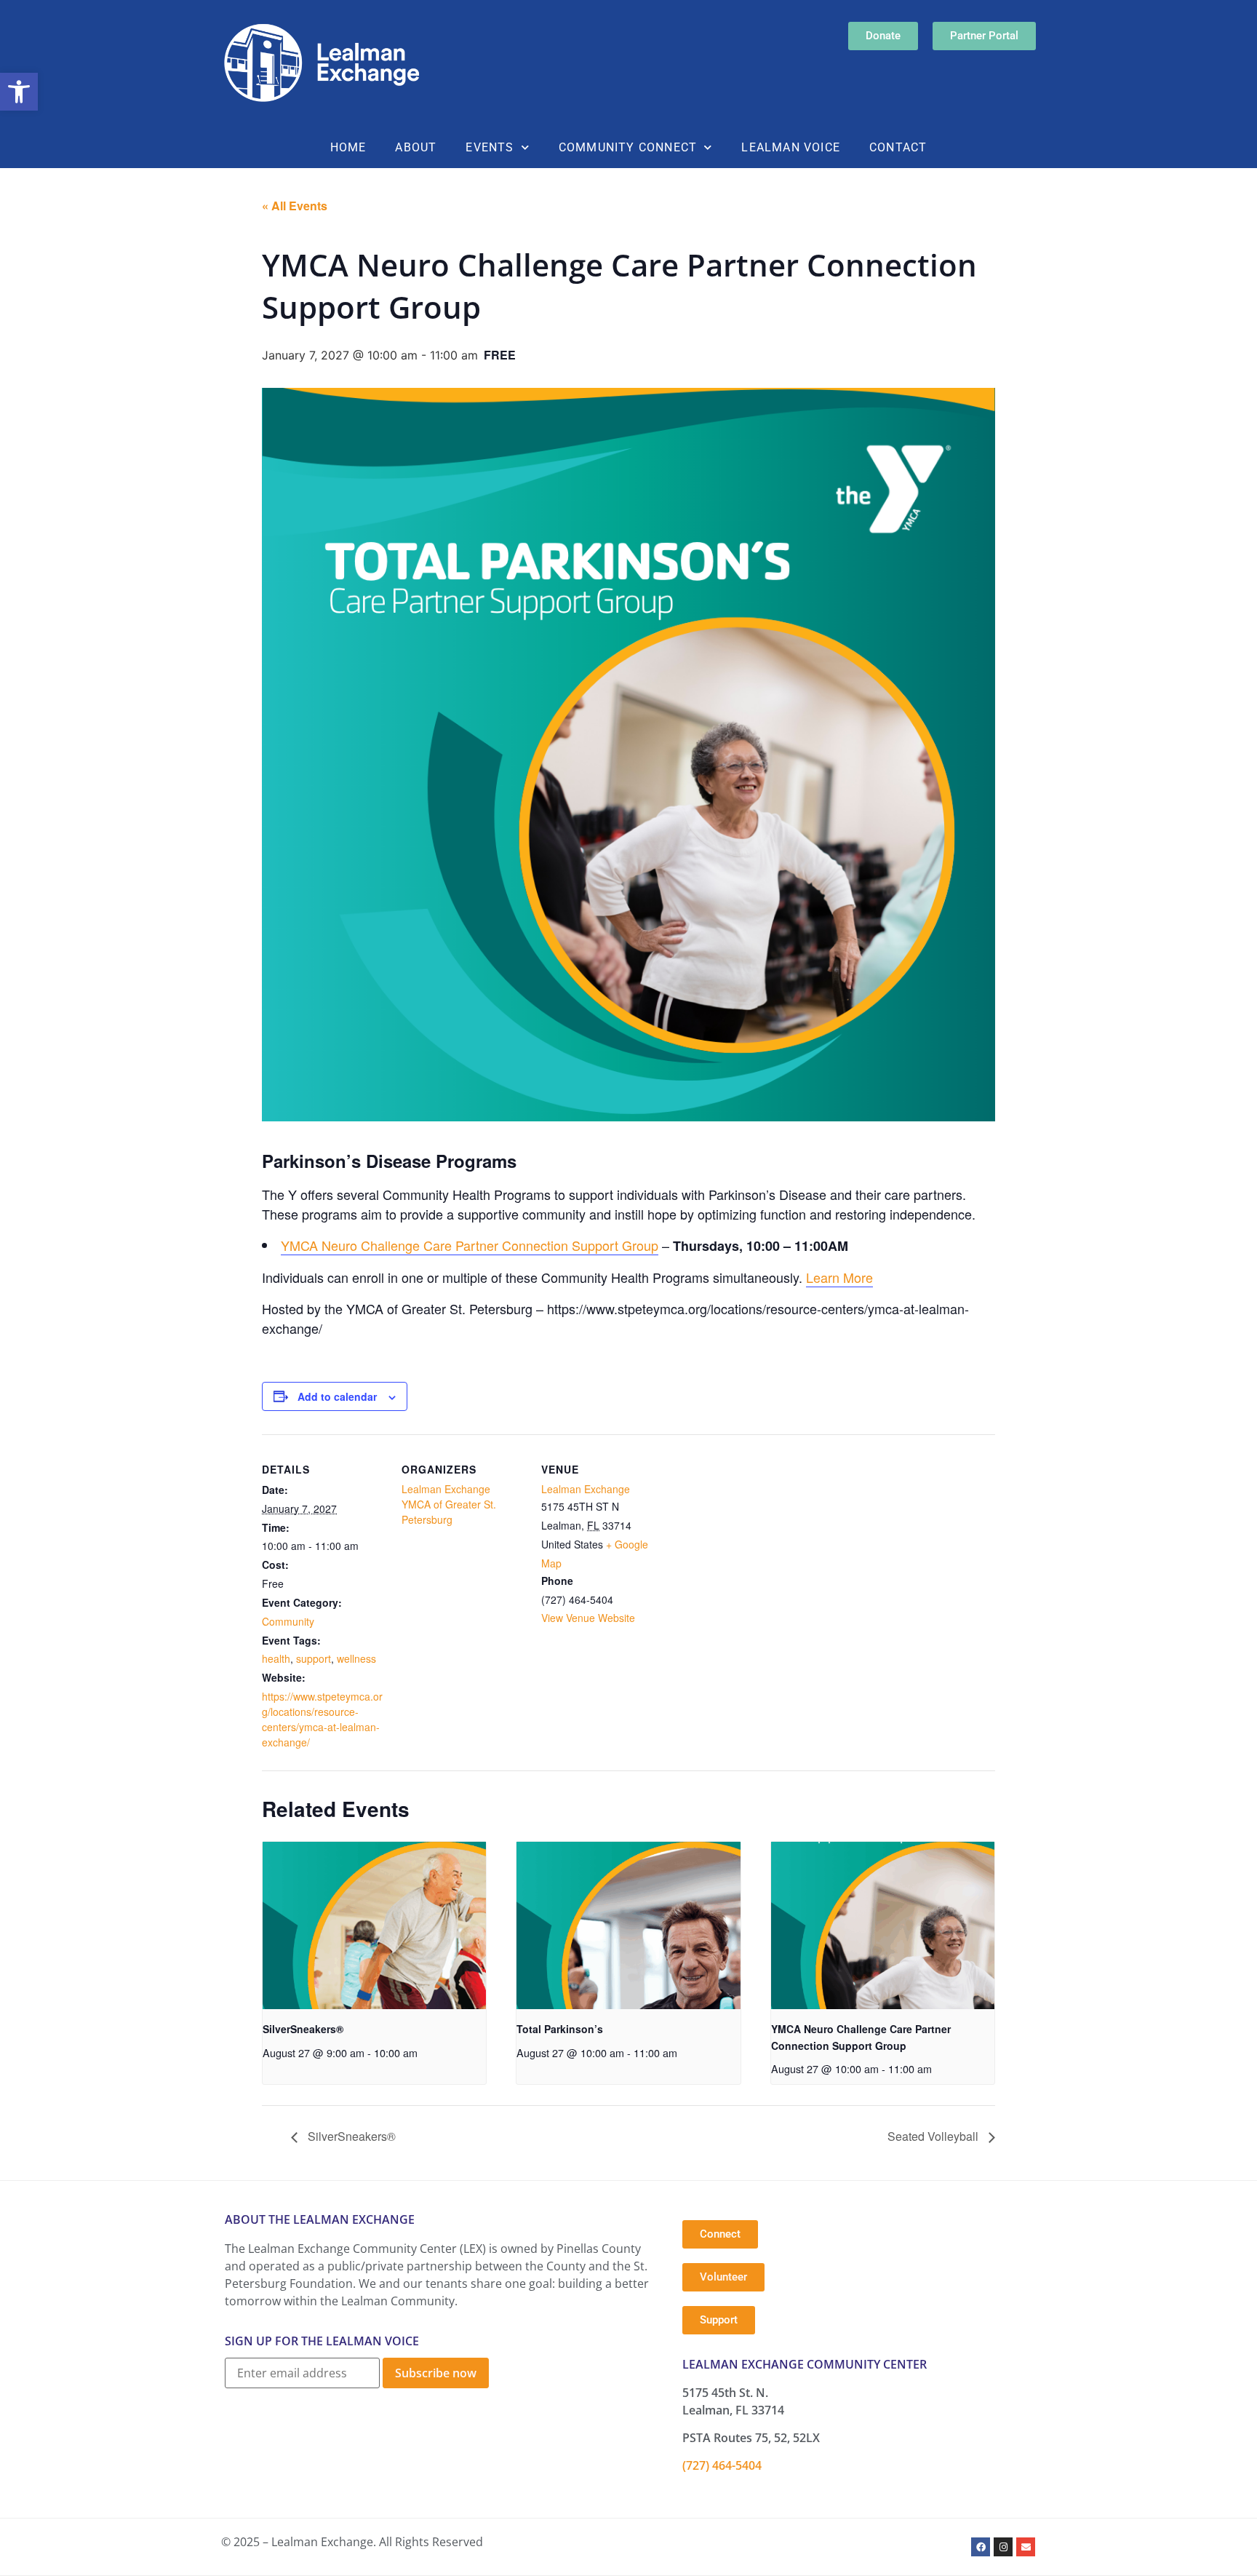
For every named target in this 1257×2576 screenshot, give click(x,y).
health (276, 1658)
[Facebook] (981, 2547)
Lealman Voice (791, 147)
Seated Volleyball (934, 2136)
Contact (898, 147)
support (314, 1658)
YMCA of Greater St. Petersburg (449, 1512)
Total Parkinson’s (560, 2029)
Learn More (839, 1277)
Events (490, 147)
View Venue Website (588, 1618)
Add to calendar (337, 1396)
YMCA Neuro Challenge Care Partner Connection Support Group (470, 1245)
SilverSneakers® (303, 2029)
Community (288, 1621)
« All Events (295, 206)
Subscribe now (436, 2373)
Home (348, 147)
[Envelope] (1026, 2547)
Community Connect (628, 147)
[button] (19, 92)
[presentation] (374, 1925)
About (416, 147)
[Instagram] (1003, 2547)
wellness (356, 1658)
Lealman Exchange (446, 1489)
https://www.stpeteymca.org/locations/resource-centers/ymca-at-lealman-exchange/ (322, 1719)
